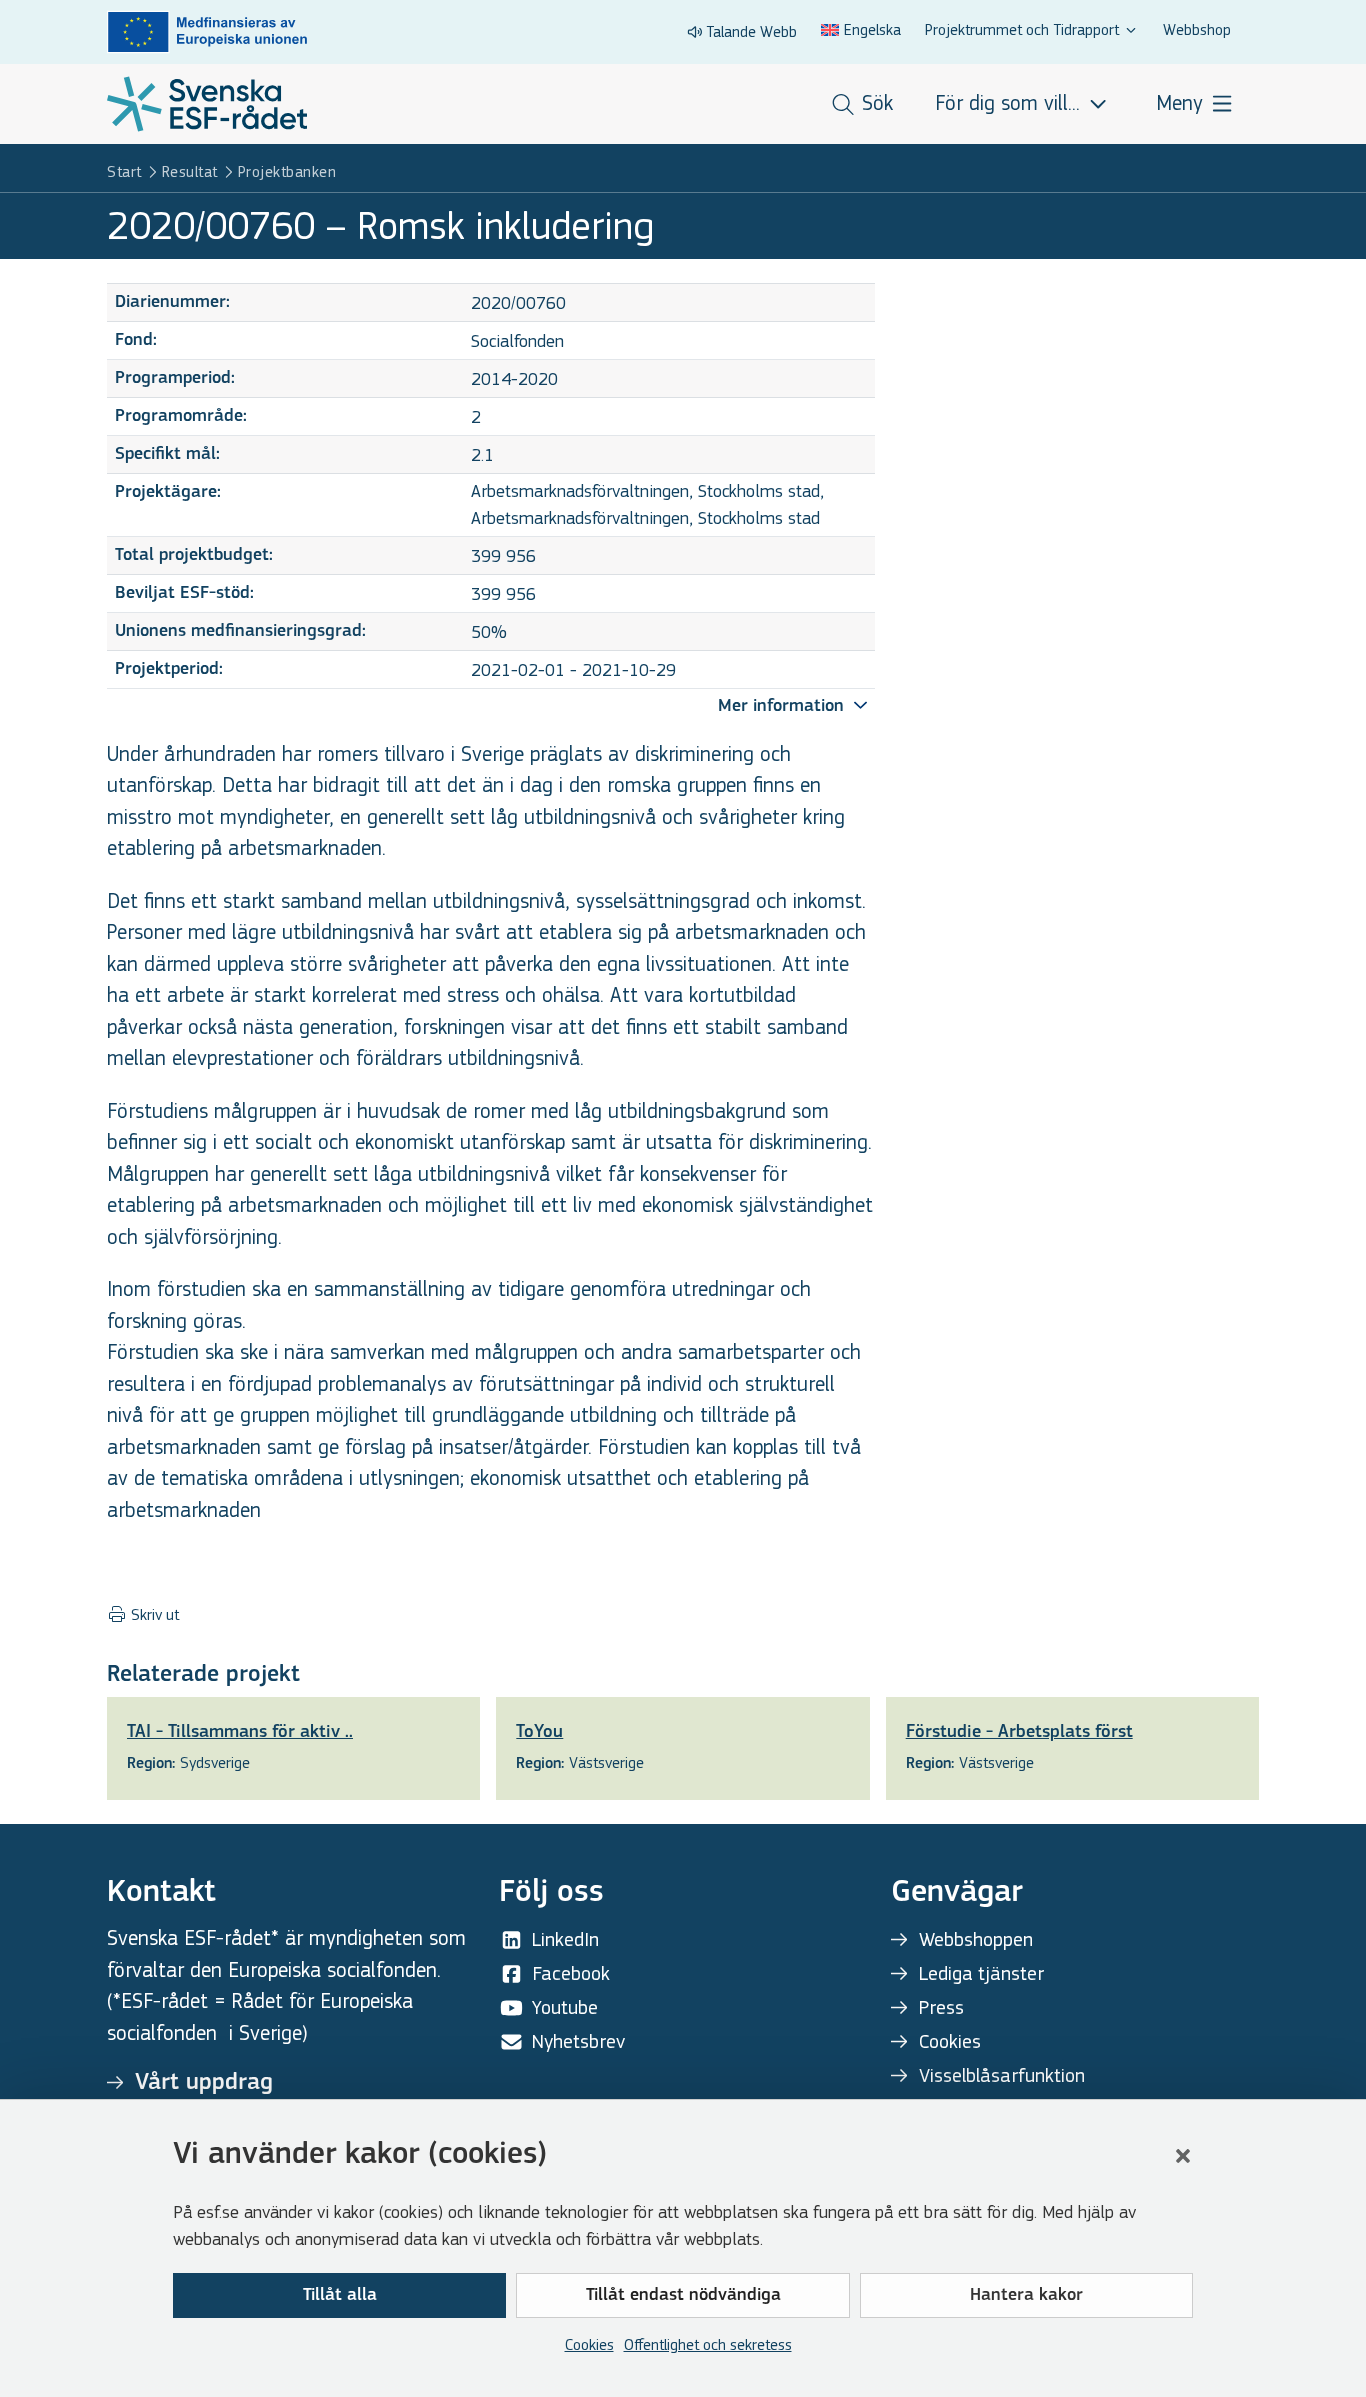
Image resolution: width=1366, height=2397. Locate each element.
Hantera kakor (1026, 2296)
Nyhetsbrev (578, 2041)
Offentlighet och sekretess (708, 2344)
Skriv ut (153, 1615)
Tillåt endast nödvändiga (683, 2296)
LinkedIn (565, 1939)
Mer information (783, 707)
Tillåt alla (340, 2296)
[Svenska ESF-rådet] (207, 104)
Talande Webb (751, 31)
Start (124, 171)
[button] (1183, 2156)
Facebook (571, 1973)
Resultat (190, 171)
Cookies (589, 2344)
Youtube (565, 2007)
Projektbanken (287, 171)
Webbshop (1197, 29)
